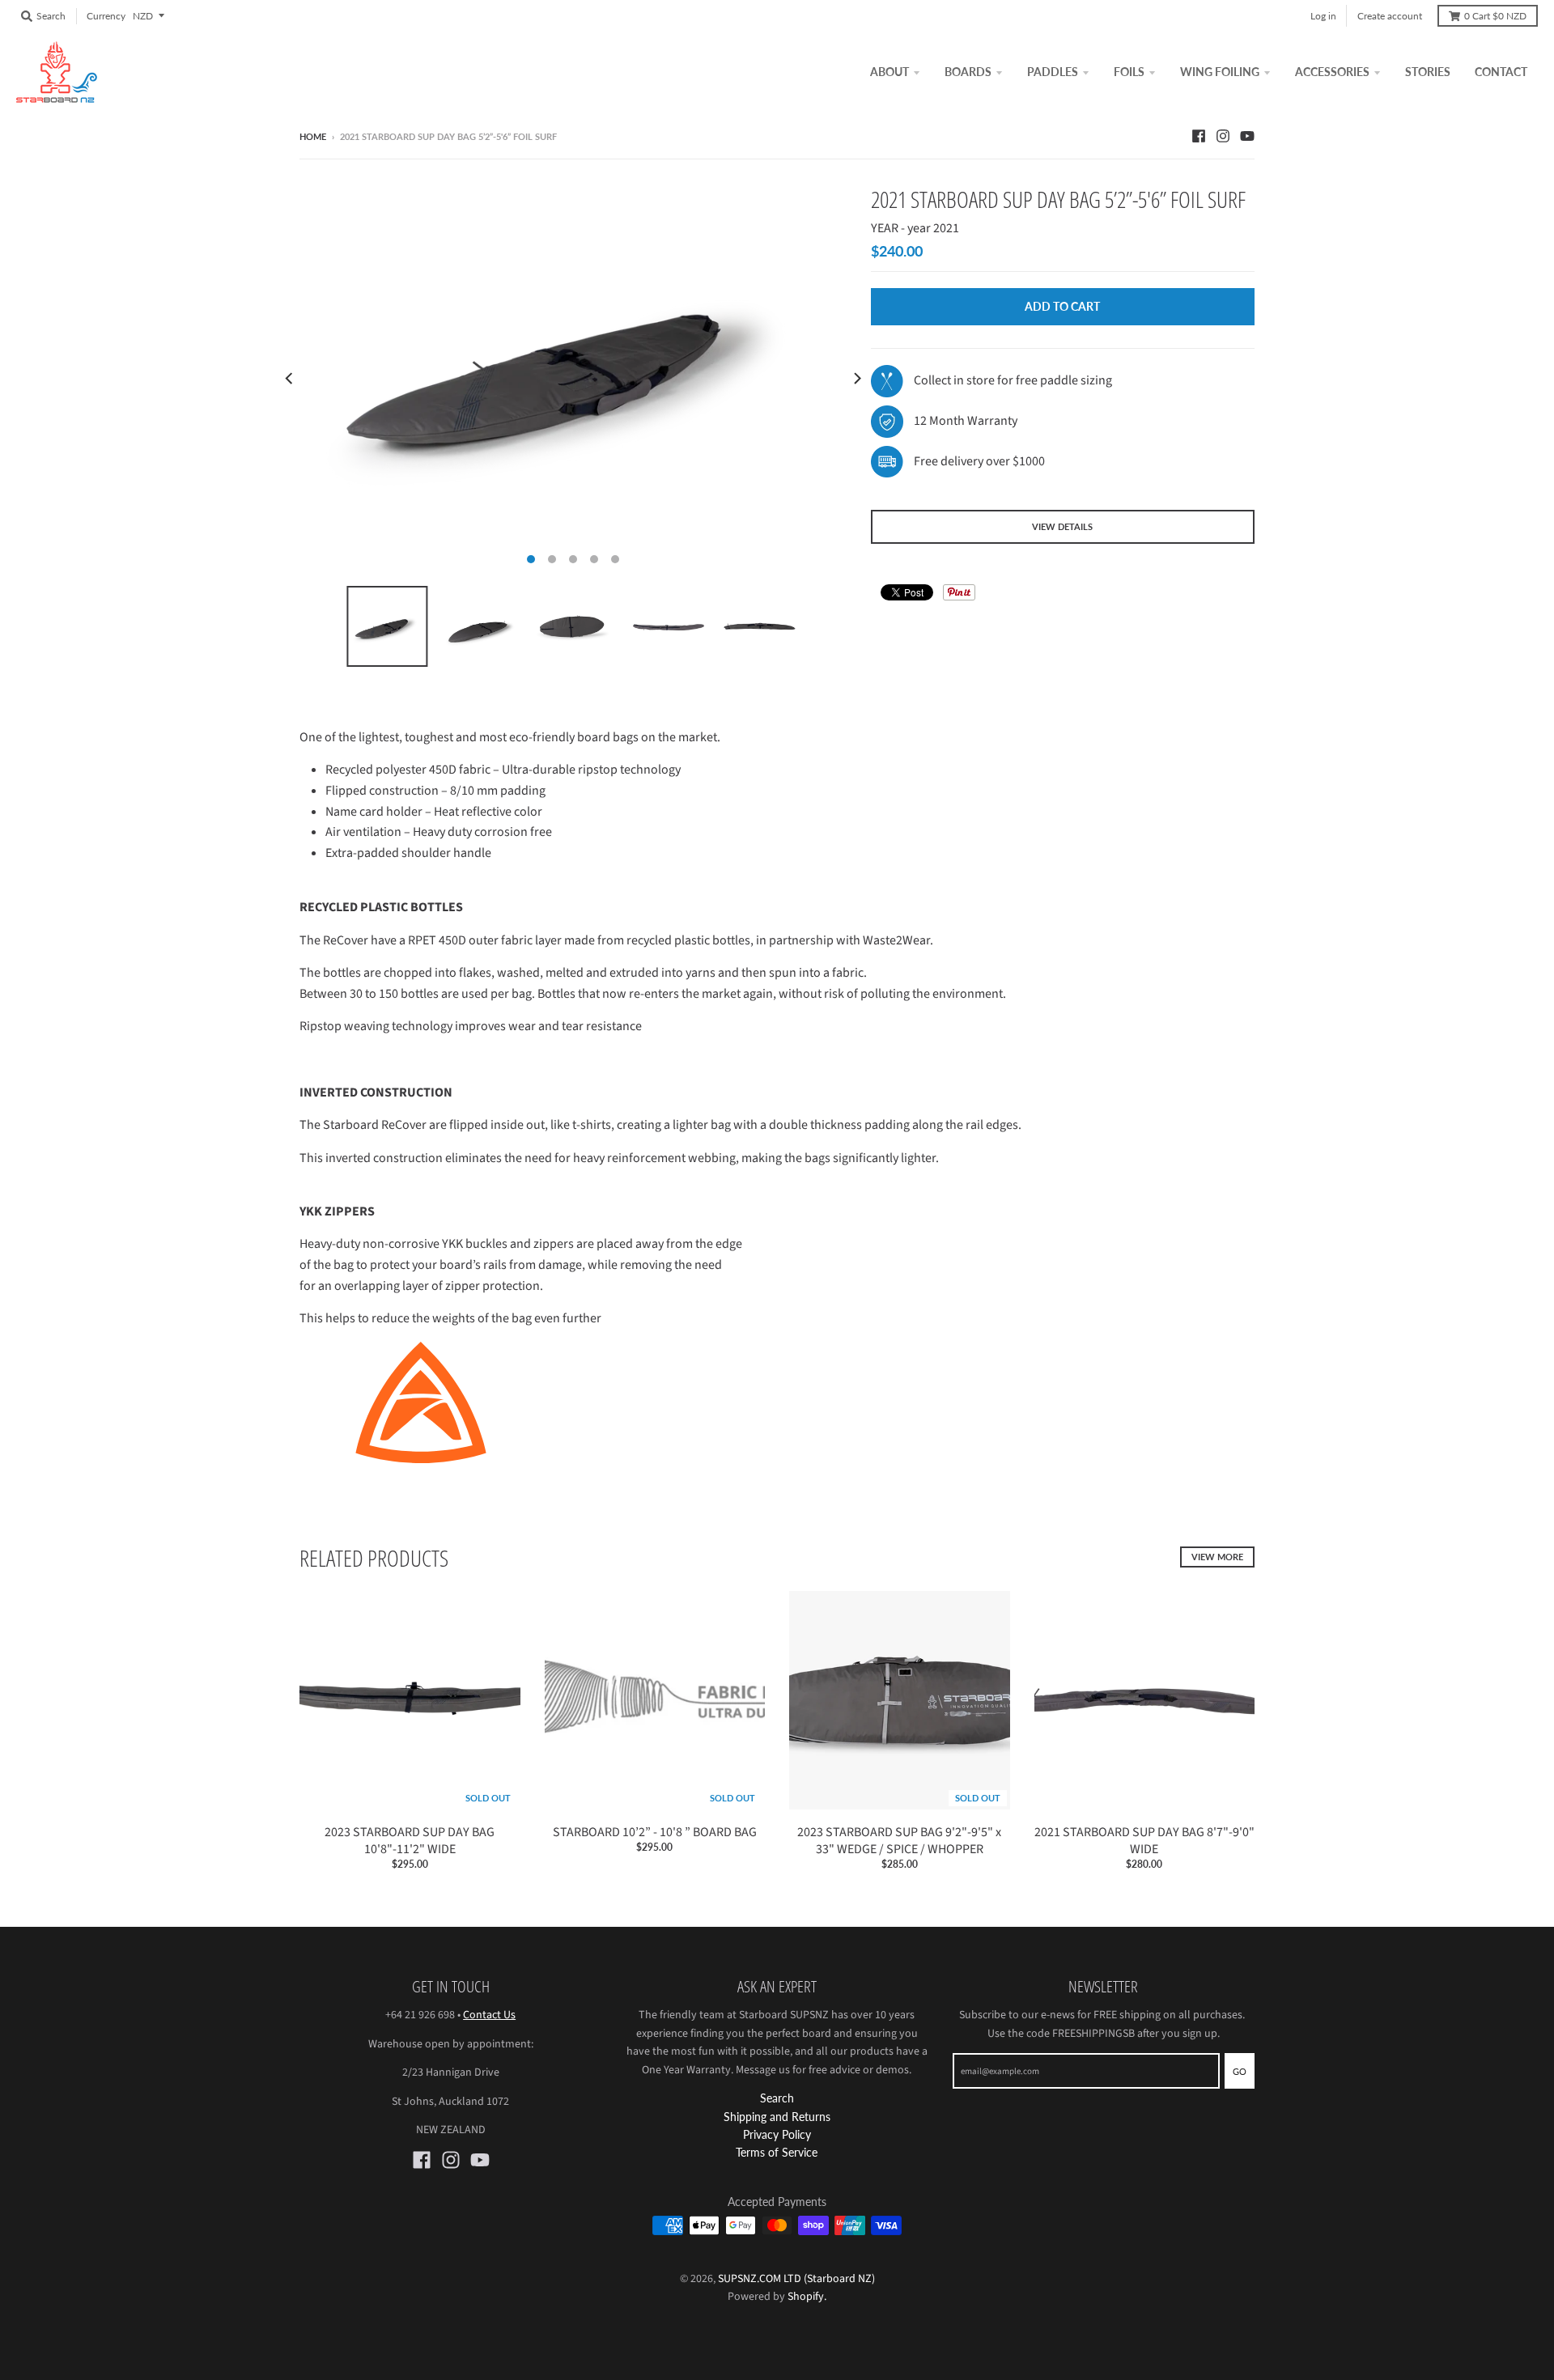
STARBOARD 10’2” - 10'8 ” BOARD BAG (655, 1832)
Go (1240, 2071)
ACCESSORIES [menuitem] (1332, 72)
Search (777, 2098)
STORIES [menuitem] (1428, 72)
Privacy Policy (777, 2134)
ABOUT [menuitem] (890, 72)
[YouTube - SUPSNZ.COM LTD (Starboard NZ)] (1247, 136)
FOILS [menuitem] (1129, 72)
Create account (1390, 16)
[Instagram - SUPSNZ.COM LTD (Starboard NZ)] (1223, 136)
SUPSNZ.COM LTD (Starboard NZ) (796, 2279)
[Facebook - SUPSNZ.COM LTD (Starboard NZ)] (1199, 136)
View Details (1062, 526)
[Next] (856, 379)
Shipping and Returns (777, 2117)
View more (1217, 1557)
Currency (106, 16)
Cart (1495, 16)
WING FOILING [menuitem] (1220, 72)
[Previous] (290, 379)
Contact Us (489, 2015)
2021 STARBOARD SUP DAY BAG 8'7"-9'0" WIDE (1144, 1841)
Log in (1323, 16)
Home (313, 136)
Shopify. (806, 2297)
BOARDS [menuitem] (968, 72)
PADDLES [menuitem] (1053, 72)
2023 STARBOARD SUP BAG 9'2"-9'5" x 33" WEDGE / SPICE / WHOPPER (899, 1841)
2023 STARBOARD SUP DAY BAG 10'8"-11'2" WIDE (410, 1841)
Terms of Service (777, 2152)
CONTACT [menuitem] (1501, 72)
